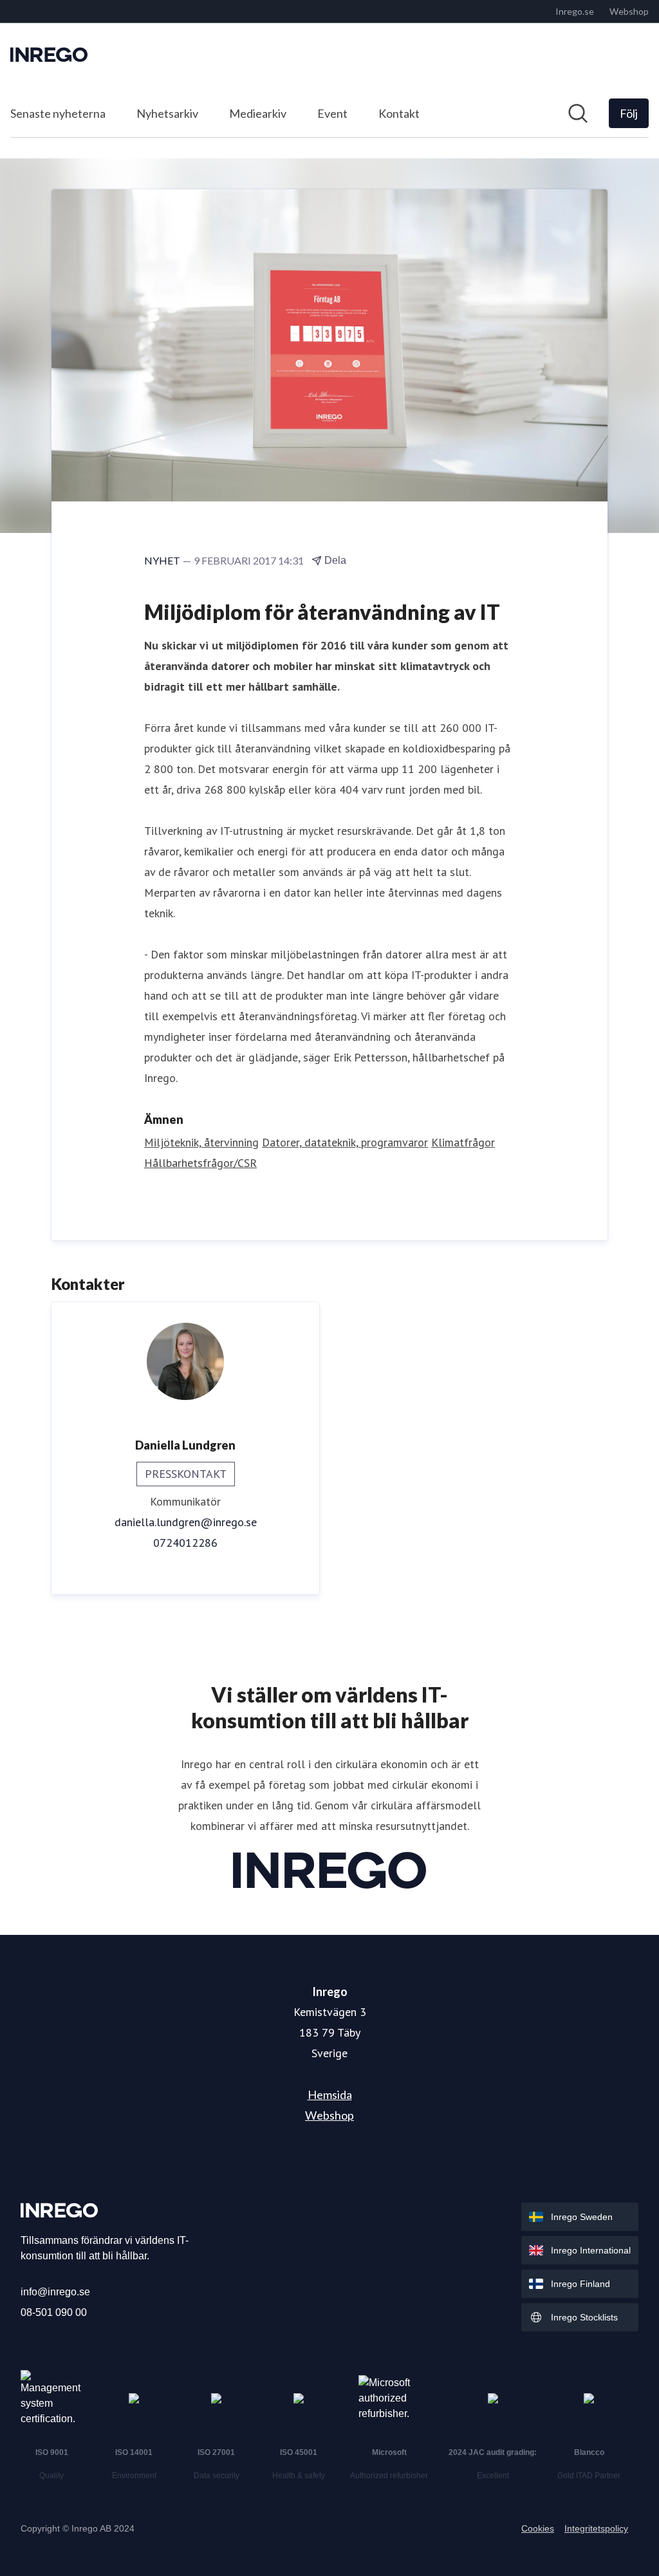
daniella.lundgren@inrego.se (186, 1522)
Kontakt (399, 113)
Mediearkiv (258, 113)
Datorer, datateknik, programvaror (345, 1142)
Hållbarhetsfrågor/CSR (200, 1163)
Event (332, 113)
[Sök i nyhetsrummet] (578, 113)
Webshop (329, 2115)
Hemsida (330, 2095)
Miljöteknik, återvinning (201, 1142)
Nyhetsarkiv (167, 113)
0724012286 (185, 1543)
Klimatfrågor (463, 1142)
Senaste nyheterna (58, 113)
